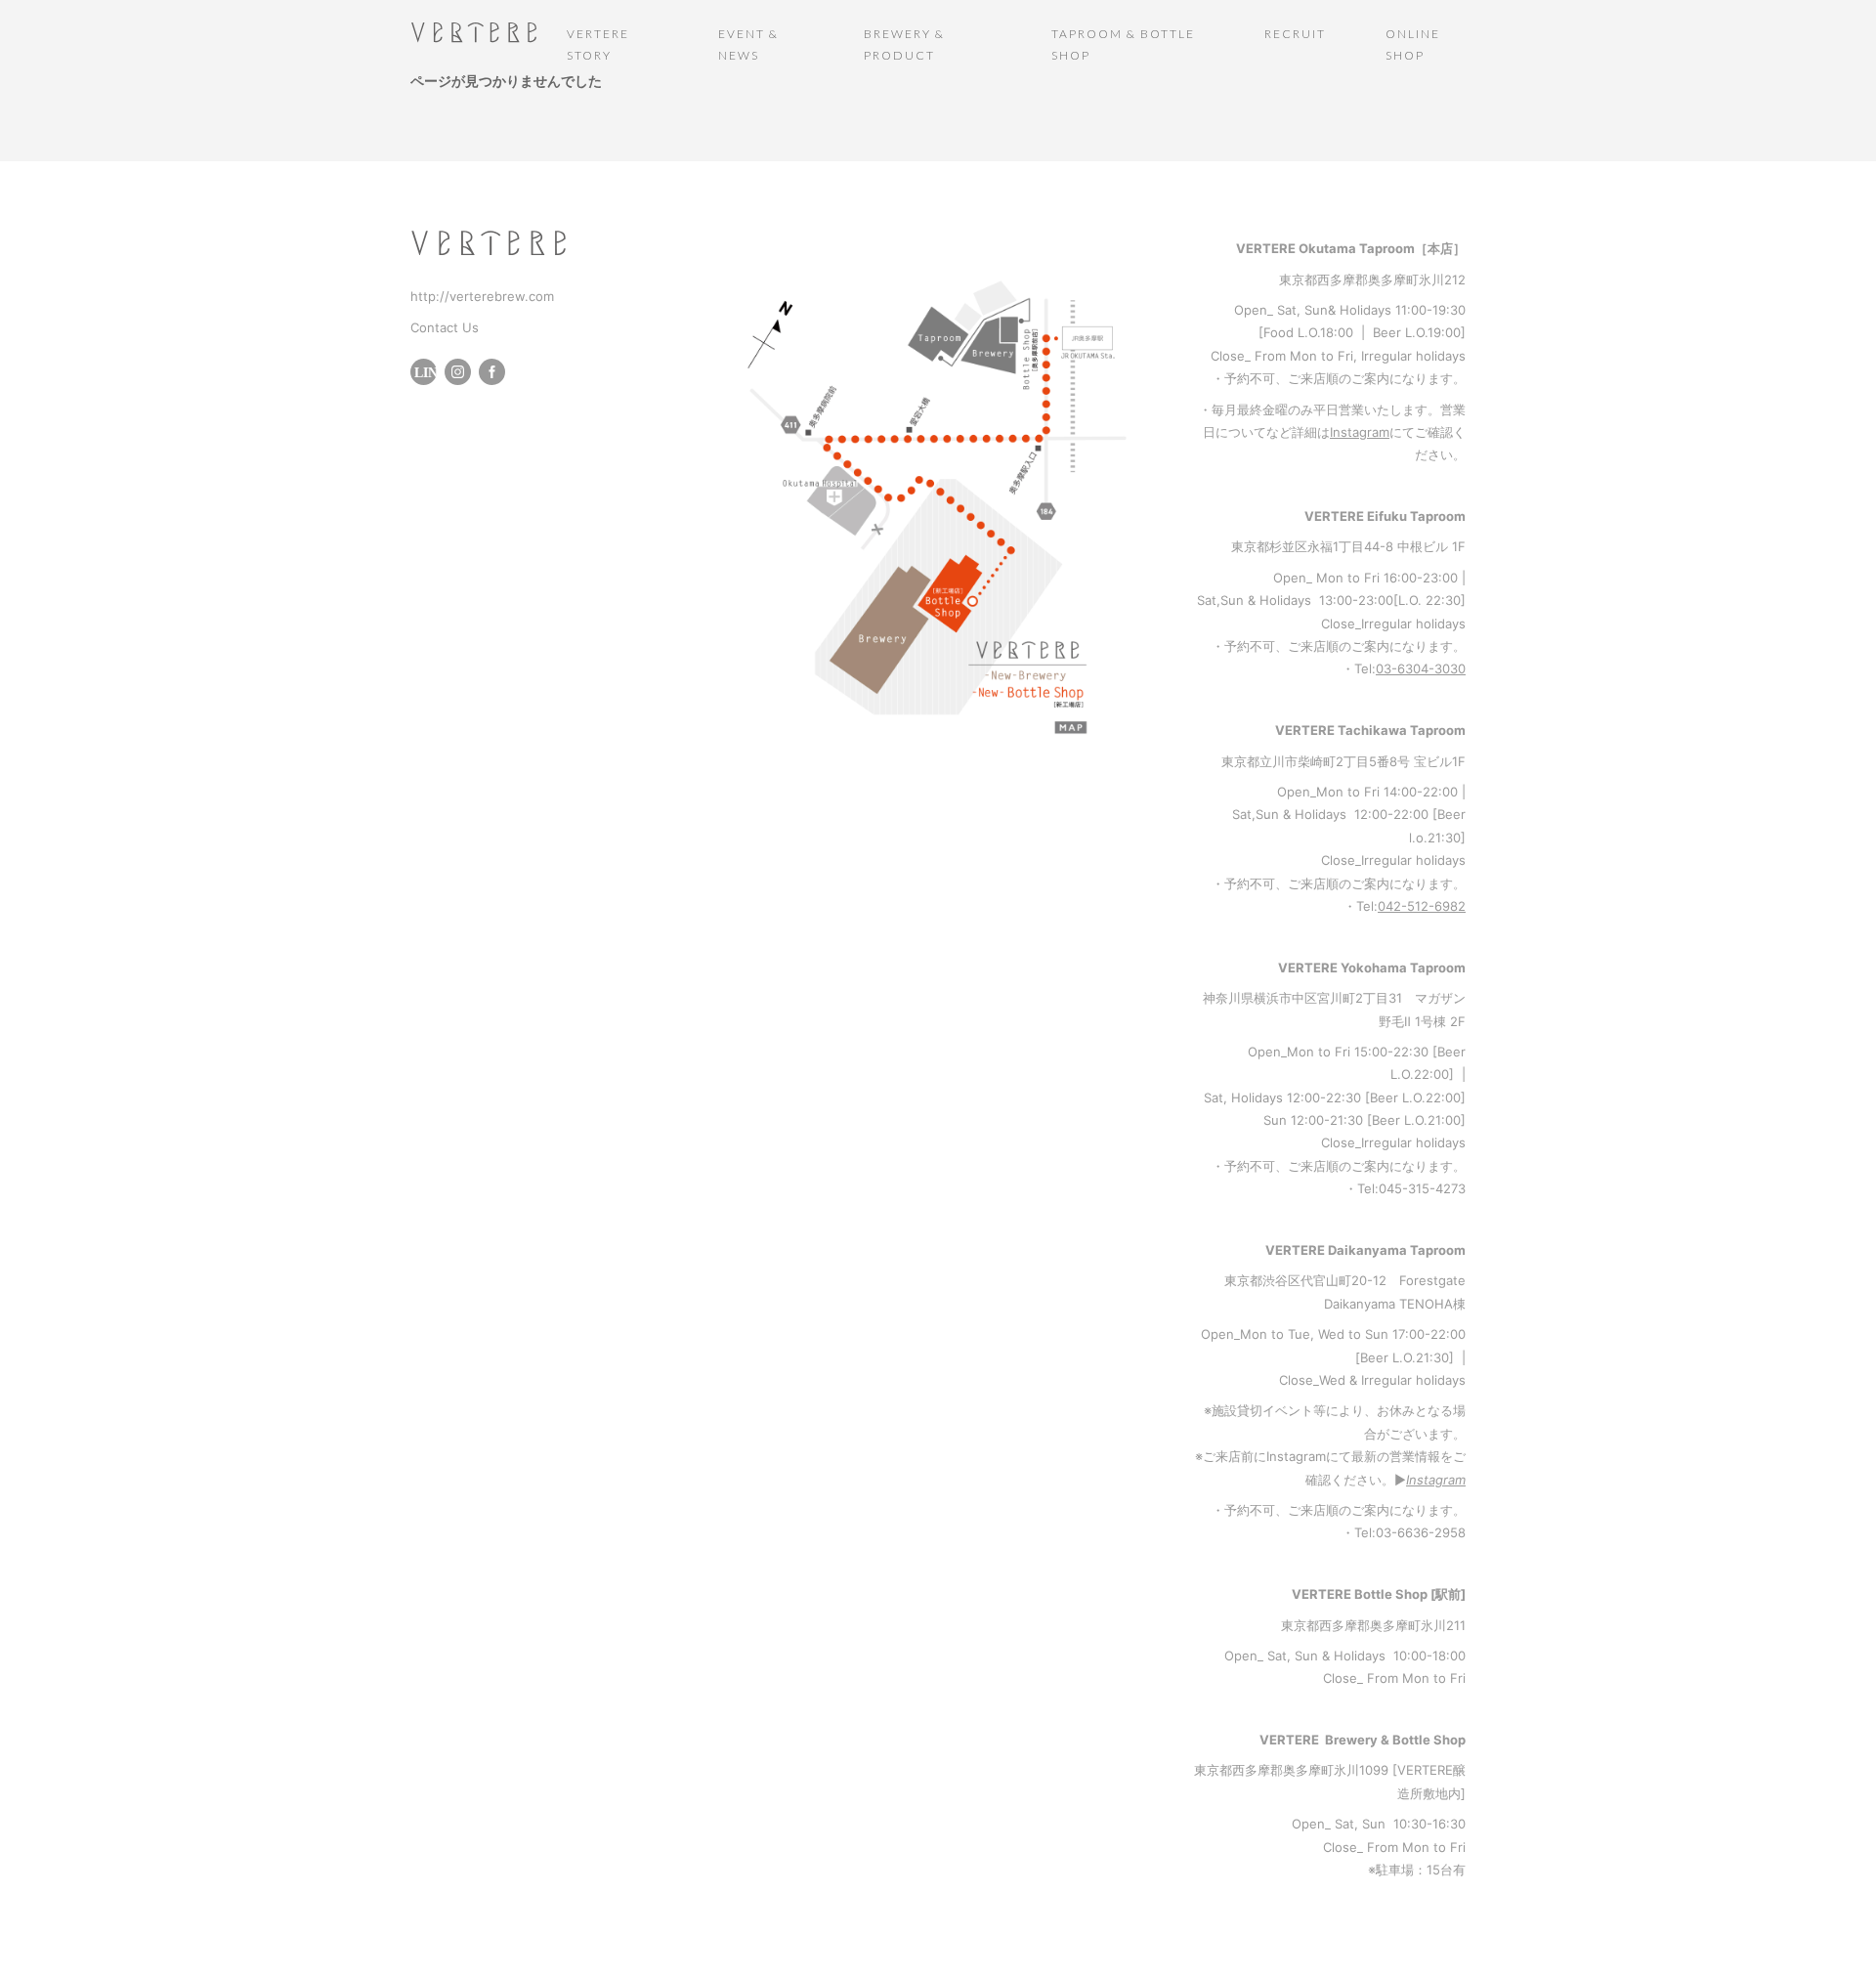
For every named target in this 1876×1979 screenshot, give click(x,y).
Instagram (1360, 432)
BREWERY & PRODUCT (904, 44)
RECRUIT (1295, 34)
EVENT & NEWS (748, 44)
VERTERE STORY (598, 44)
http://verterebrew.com (482, 296)
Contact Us (445, 327)
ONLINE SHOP (1413, 44)
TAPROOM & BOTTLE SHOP (1123, 44)
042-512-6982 (1422, 906)
